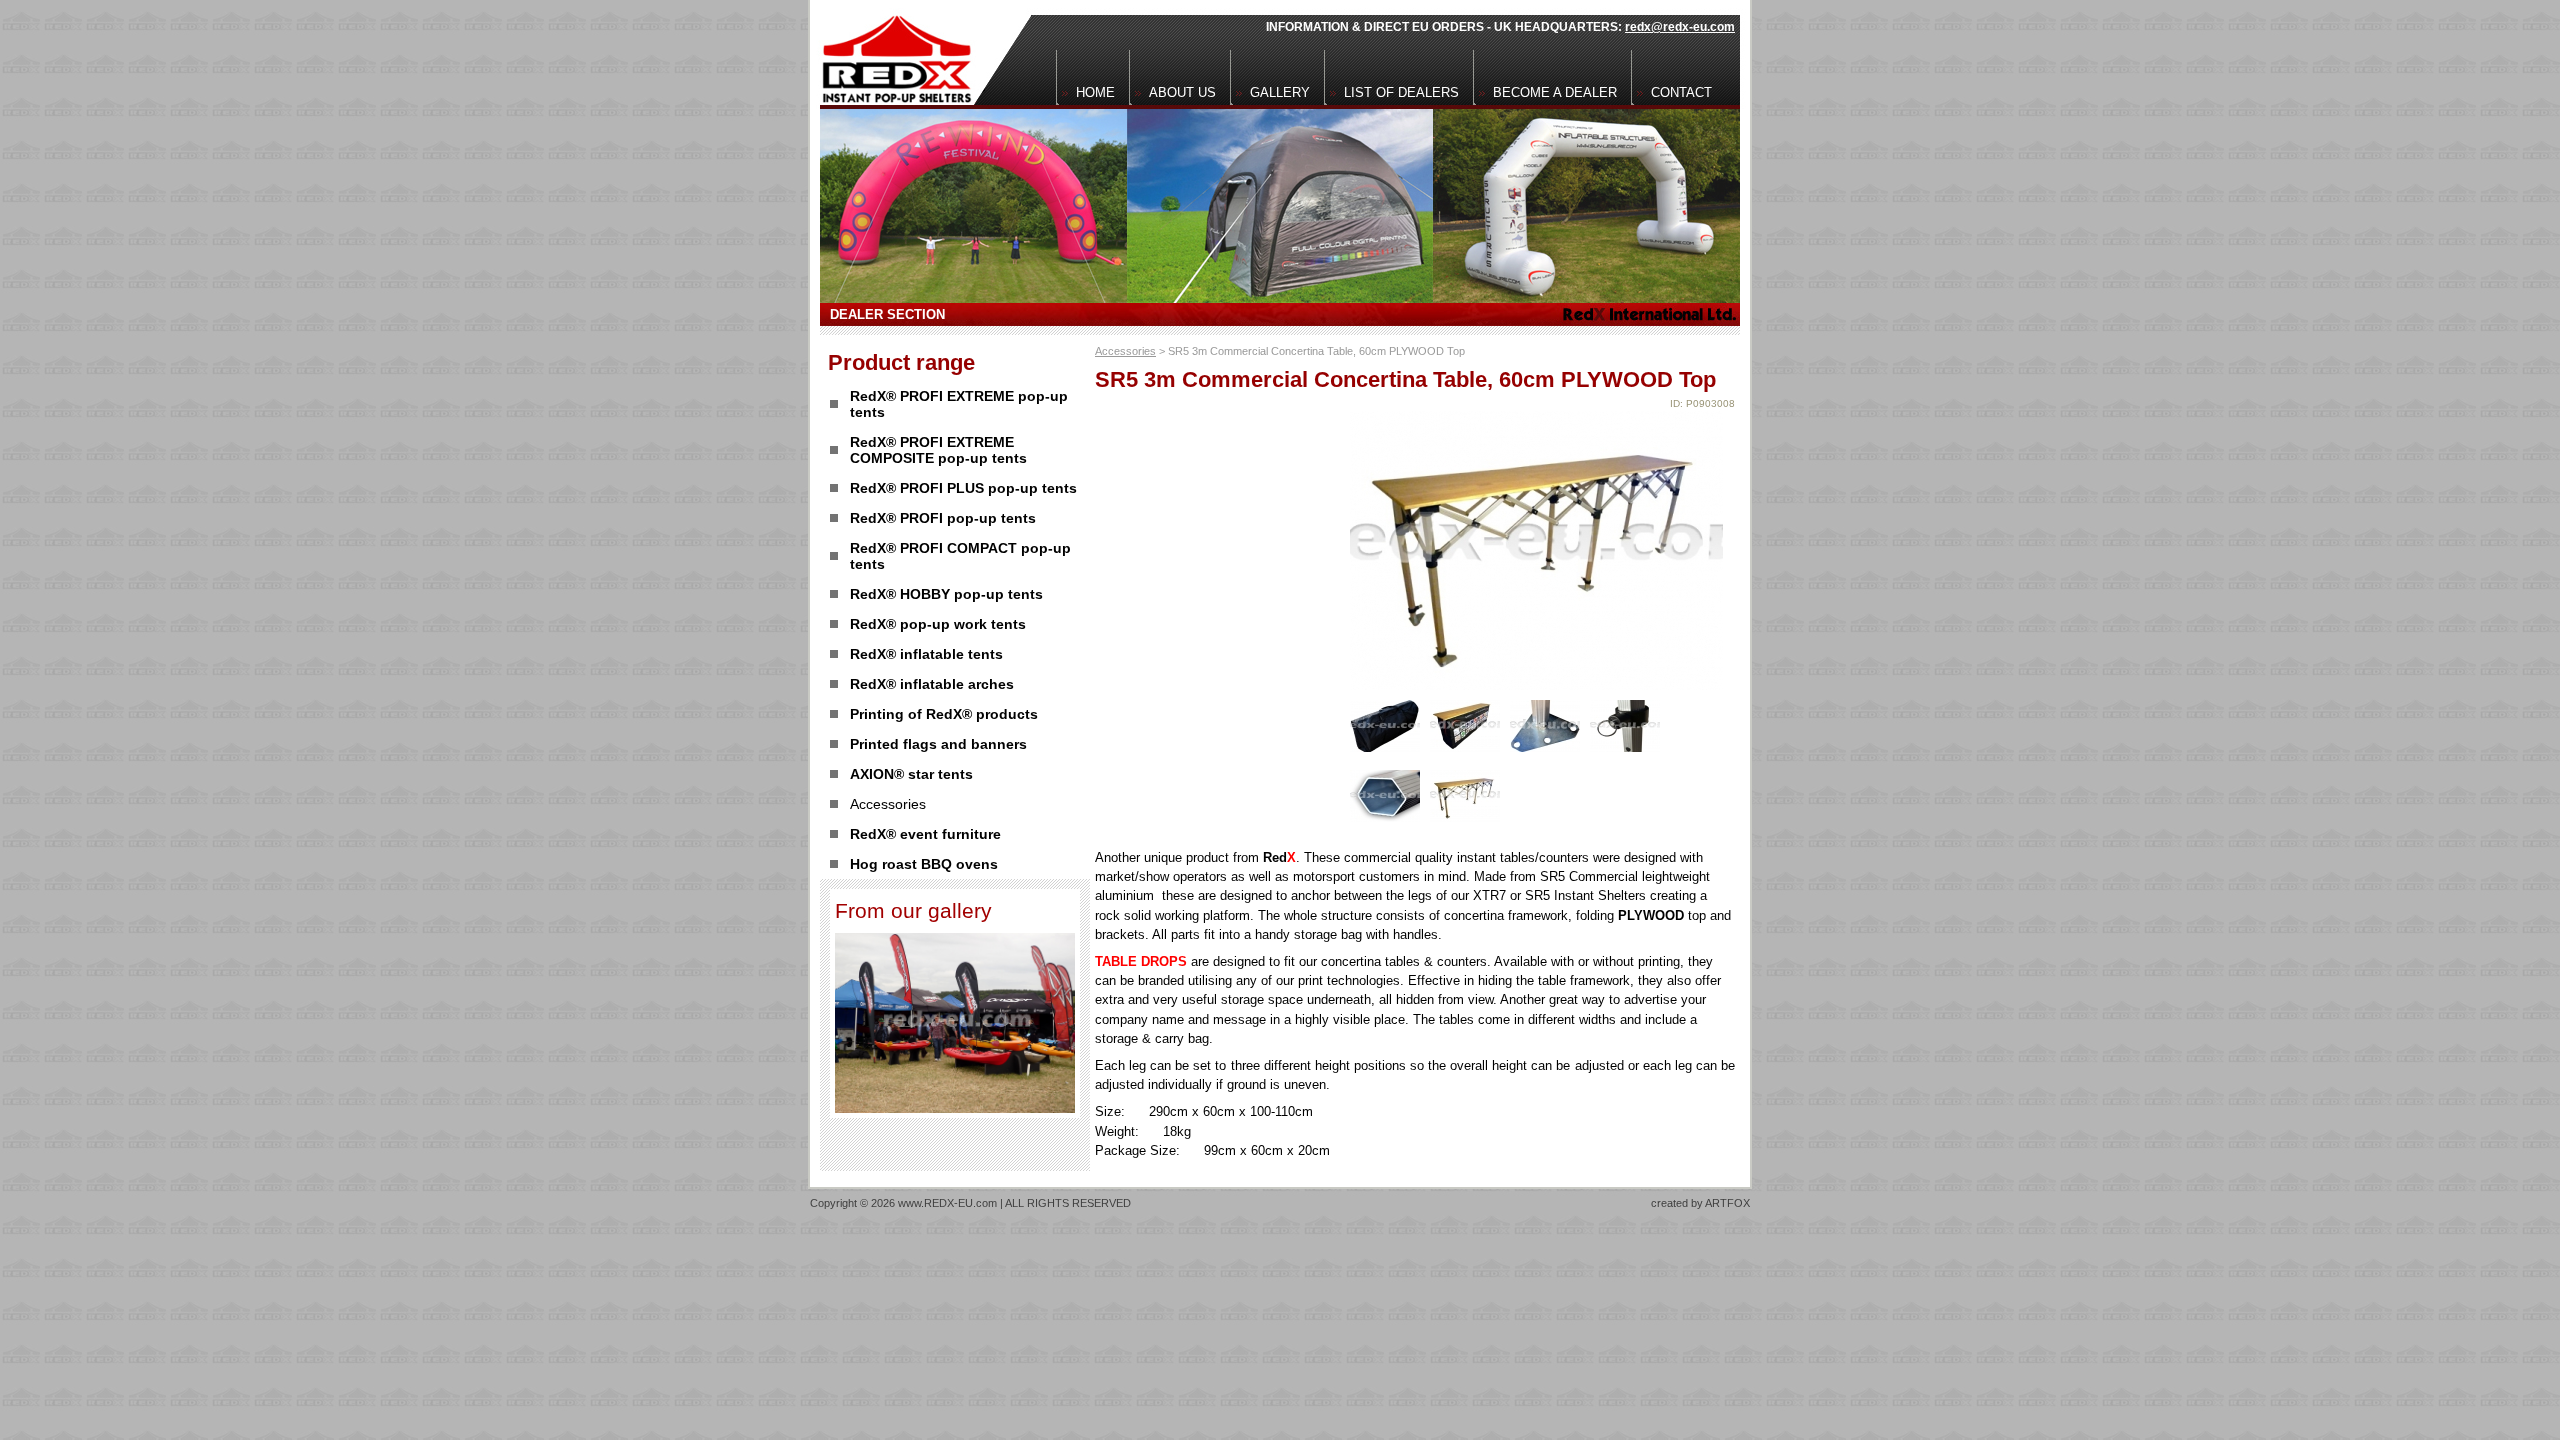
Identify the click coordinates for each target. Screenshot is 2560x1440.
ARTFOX (1727, 1203)
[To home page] (891, 52)
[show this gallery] (955, 1107)
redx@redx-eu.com (1680, 27)
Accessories (1125, 351)
